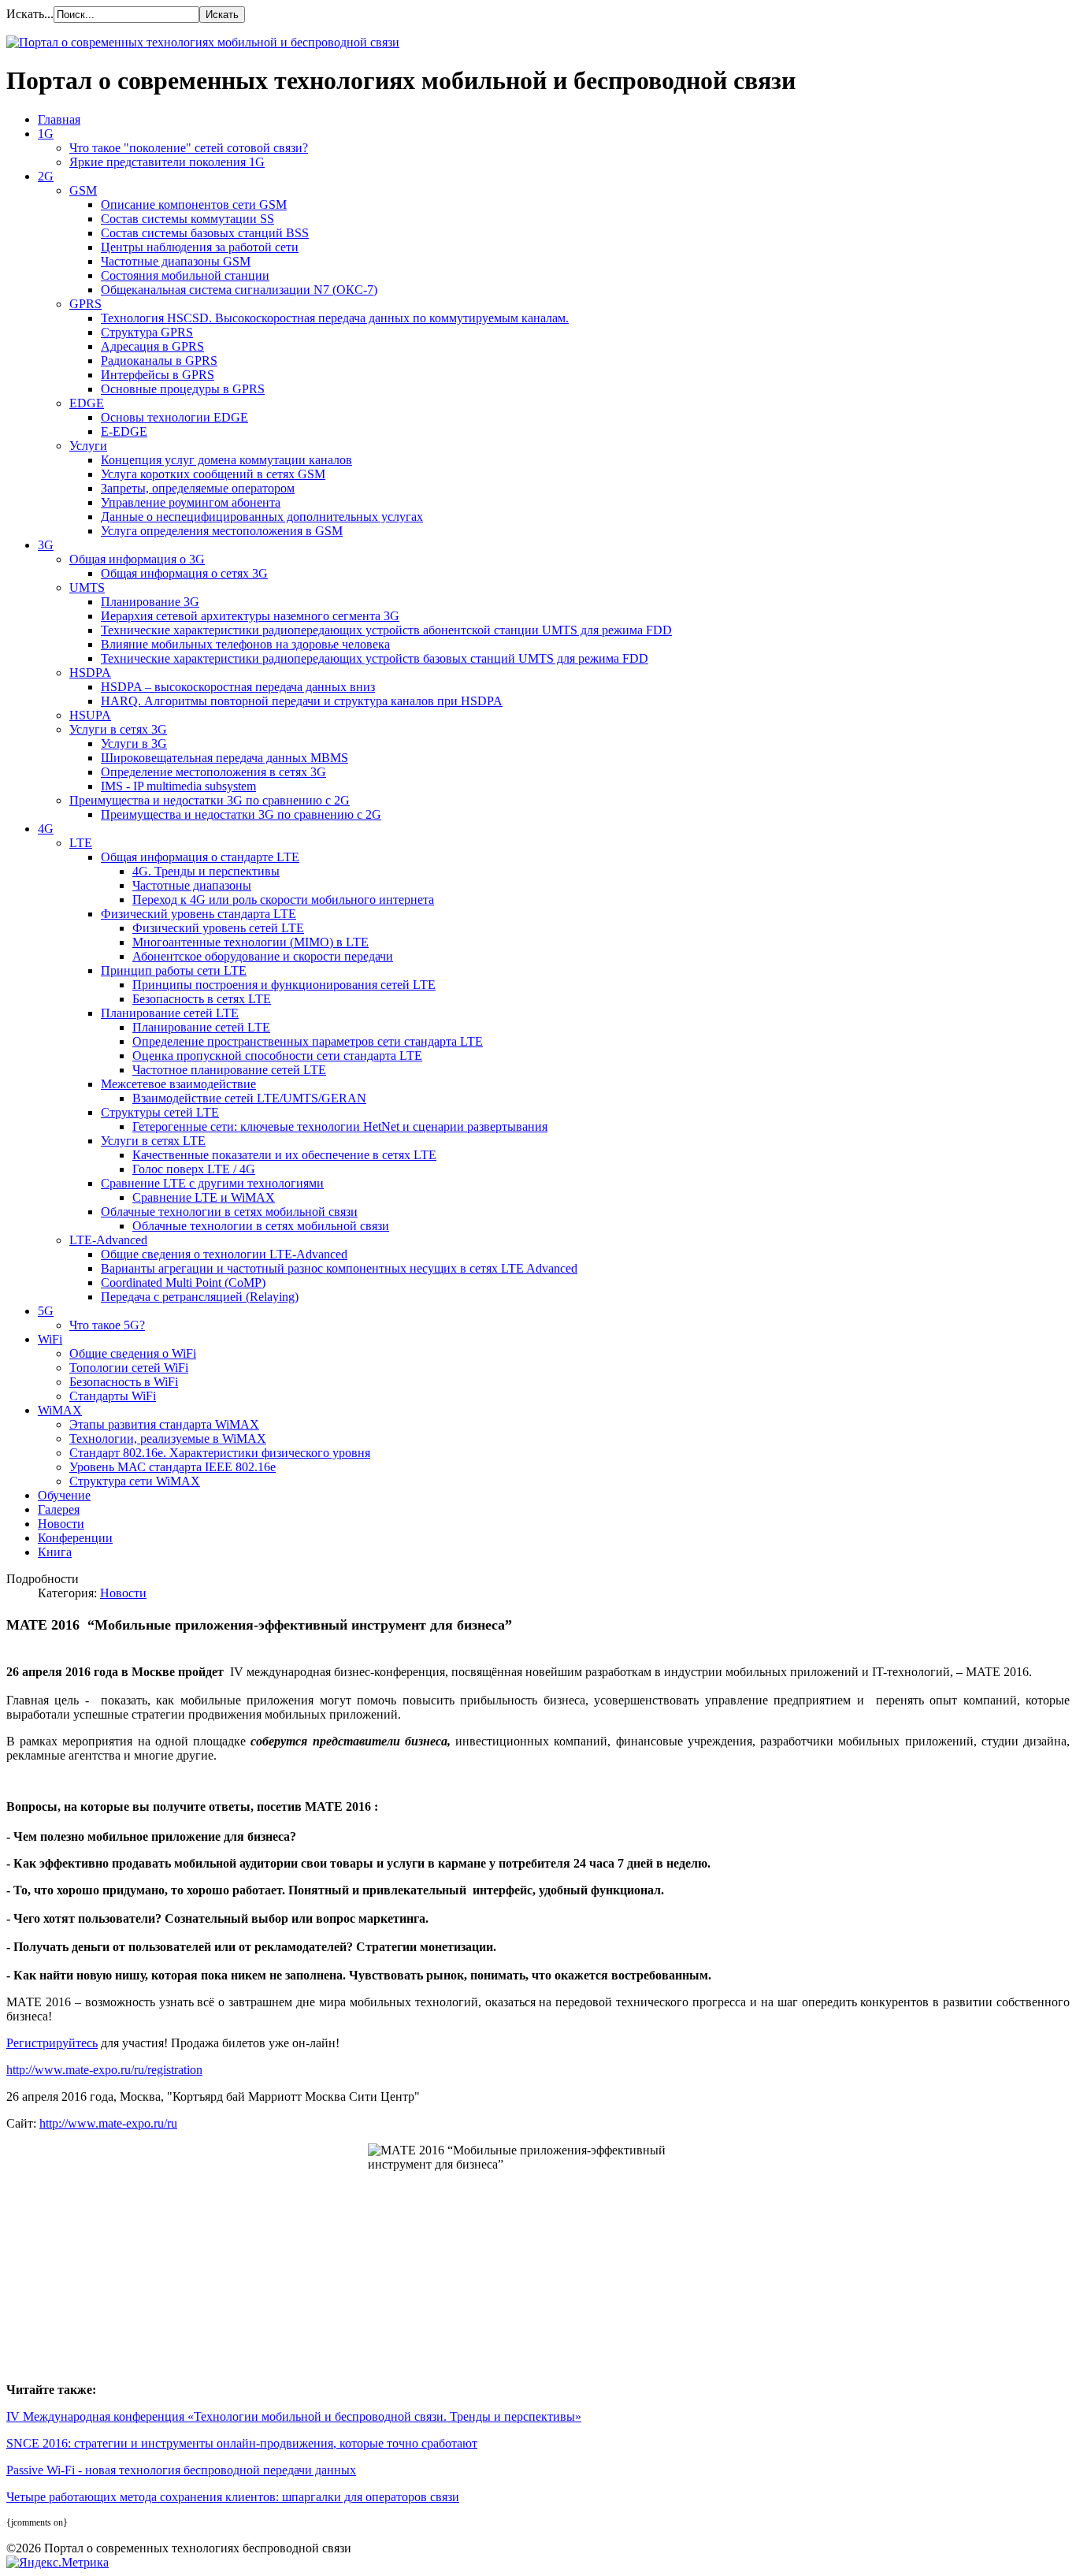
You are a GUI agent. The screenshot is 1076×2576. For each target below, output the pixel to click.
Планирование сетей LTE (170, 1013)
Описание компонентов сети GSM (194, 204)
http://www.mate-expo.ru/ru (108, 2123)
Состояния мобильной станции (185, 275)
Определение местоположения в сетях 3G (213, 772)
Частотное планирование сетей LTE (229, 1070)
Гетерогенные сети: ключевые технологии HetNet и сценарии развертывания (340, 1126)
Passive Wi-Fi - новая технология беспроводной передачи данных (181, 2470)
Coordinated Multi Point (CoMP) (183, 1282)
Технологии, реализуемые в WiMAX (168, 1439)
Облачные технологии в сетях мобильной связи (229, 1212)
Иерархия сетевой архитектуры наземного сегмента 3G (250, 616)
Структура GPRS (147, 332)
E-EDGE (124, 431)
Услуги (88, 446)
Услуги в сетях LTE (153, 1141)
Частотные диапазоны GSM (176, 261)
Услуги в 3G (134, 743)
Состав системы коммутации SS (187, 219)
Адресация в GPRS (152, 346)
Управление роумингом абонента (191, 502)
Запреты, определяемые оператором (198, 488)
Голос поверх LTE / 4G (194, 1169)
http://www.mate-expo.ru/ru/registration (104, 2070)
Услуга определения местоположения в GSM (222, 531)
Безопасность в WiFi (124, 1382)
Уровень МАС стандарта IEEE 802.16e (173, 1467)
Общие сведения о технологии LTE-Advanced (224, 1254)
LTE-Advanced (108, 1240)
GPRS (85, 304)
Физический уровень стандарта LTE (199, 914)
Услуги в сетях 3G (118, 729)
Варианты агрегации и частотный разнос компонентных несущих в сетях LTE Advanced (339, 1268)
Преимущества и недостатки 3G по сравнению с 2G (210, 800)
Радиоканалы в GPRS (159, 361)
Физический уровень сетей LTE (218, 928)
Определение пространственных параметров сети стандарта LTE (308, 1041)
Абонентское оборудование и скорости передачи (263, 956)
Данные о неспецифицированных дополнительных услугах (262, 517)
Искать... (30, 14)
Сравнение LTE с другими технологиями (212, 1183)
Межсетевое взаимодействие (178, 1084)
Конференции (75, 1538)
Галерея (59, 1509)
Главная (59, 119)
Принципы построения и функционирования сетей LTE (284, 985)
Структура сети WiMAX (135, 1481)
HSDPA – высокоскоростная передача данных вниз (238, 687)
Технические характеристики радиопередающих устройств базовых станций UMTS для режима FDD (375, 658)
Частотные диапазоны (192, 885)
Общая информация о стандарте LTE (200, 857)
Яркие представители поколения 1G (167, 162)
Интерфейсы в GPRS (158, 375)
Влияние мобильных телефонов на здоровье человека (245, 644)
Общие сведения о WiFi (133, 1353)
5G (46, 1311)
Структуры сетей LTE (160, 1112)
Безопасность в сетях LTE (202, 999)
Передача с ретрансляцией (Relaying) (200, 1297)
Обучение (64, 1495)
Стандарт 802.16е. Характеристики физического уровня (220, 1453)
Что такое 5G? (107, 1325)
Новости (61, 1524)
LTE (81, 843)
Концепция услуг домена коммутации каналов (226, 460)
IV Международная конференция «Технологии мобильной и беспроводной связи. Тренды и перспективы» (294, 2416)
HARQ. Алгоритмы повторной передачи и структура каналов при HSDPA (302, 701)
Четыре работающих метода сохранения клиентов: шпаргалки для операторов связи (233, 2497)
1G (46, 134)
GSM (83, 190)
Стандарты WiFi (113, 1396)
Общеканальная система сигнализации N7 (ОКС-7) (239, 290)
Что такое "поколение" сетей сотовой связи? (189, 148)
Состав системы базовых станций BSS (205, 233)
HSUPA (90, 715)
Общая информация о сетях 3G (184, 573)
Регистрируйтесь (52, 2043)
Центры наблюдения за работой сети (200, 247)
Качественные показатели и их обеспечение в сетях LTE (284, 1155)
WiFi (50, 1339)
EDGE (87, 403)
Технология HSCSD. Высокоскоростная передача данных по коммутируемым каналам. (335, 318)
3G (46, 545)
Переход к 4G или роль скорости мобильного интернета (283, 900)
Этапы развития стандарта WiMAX (164, 1424)
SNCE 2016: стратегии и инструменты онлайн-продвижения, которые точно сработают (242, 2443)
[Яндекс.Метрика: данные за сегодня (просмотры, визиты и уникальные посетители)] (58, 2563)
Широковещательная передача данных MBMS (224, 758)
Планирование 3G (150, 602)
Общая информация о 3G (137, 559)
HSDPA (90, 673)
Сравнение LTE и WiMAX (204, 1197)
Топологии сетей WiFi (129, 1368)
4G (46, 829)
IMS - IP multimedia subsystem (178, 786)
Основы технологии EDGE (174, 417)
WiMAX (60, 1410)
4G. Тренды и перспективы (206, 871)
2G (46, 176)
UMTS (87, 587)
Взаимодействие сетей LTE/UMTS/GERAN (249, 1098)
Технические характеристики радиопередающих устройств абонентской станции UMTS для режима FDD (386, 630)
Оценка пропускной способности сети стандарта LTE (277, 1056)
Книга (55, 1552)
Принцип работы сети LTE (174, 970)
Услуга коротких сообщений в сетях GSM (213, 474)
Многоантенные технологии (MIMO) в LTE (250, 942)
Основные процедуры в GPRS (183, 389)
